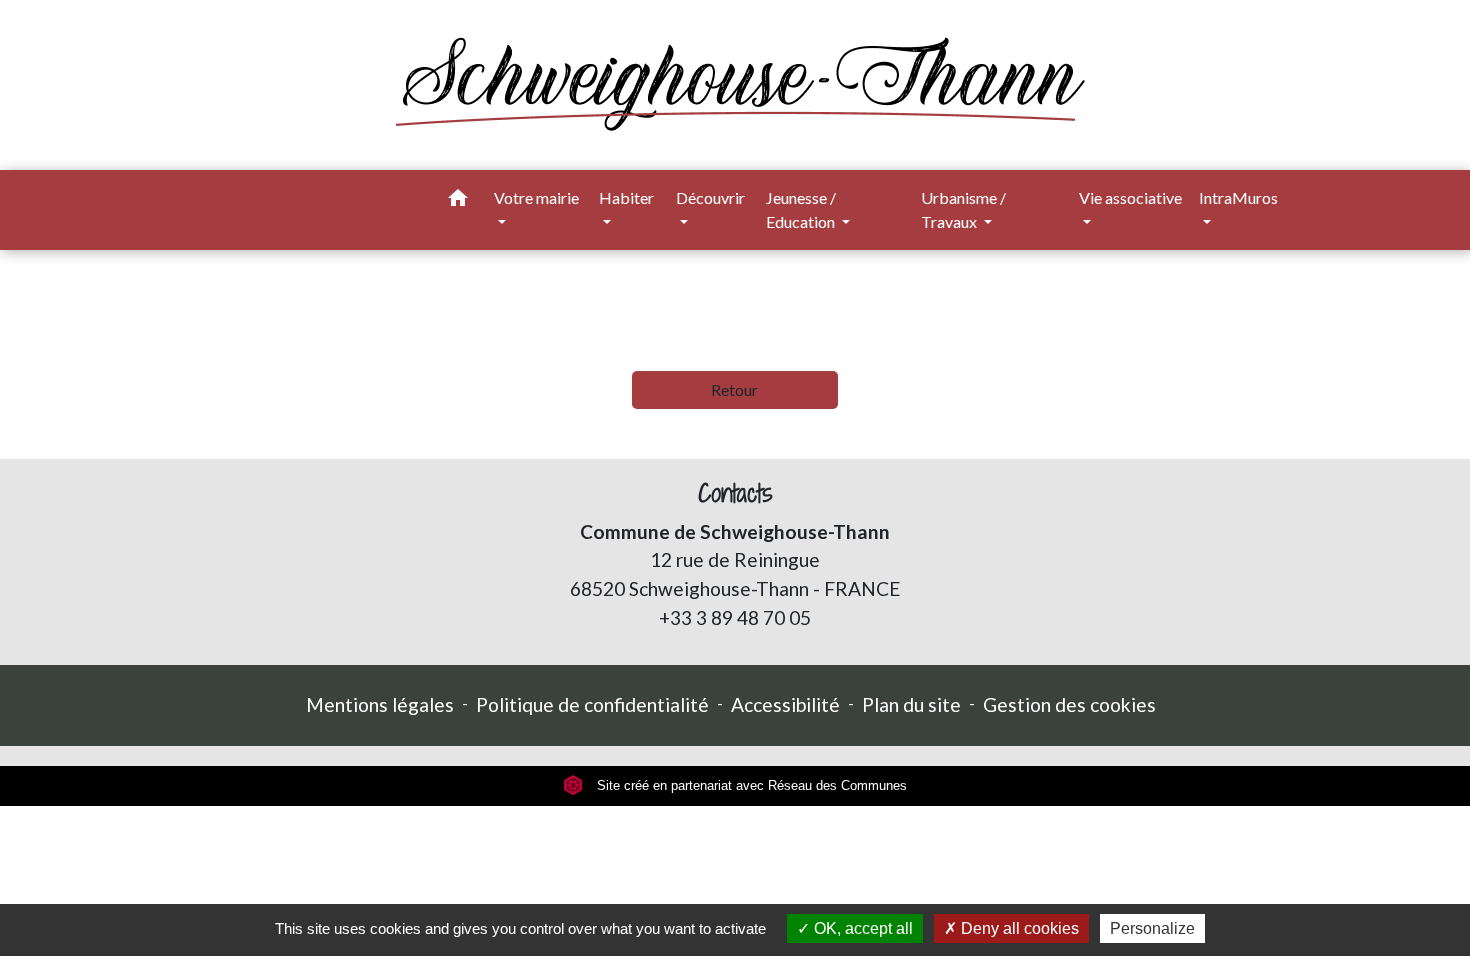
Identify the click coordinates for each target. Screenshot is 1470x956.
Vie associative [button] (1130, 197)
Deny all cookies (1018, 928)
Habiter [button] (626, 197)
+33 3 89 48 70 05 (735, 617)
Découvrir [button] (710, 197)
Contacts (735, 493)
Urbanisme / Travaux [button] (963, 209)
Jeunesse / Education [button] (802, 209)
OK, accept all (861, 928)
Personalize (1152, 928)
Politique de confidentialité (592, 704)
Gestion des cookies (1069, 704)
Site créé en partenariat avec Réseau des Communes (750, 785)
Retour (734, 389)
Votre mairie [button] (536, 197)
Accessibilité (785, 704)
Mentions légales (380, 704)
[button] (458, 201)
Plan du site (911, 704)
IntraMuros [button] (1238, 197)
